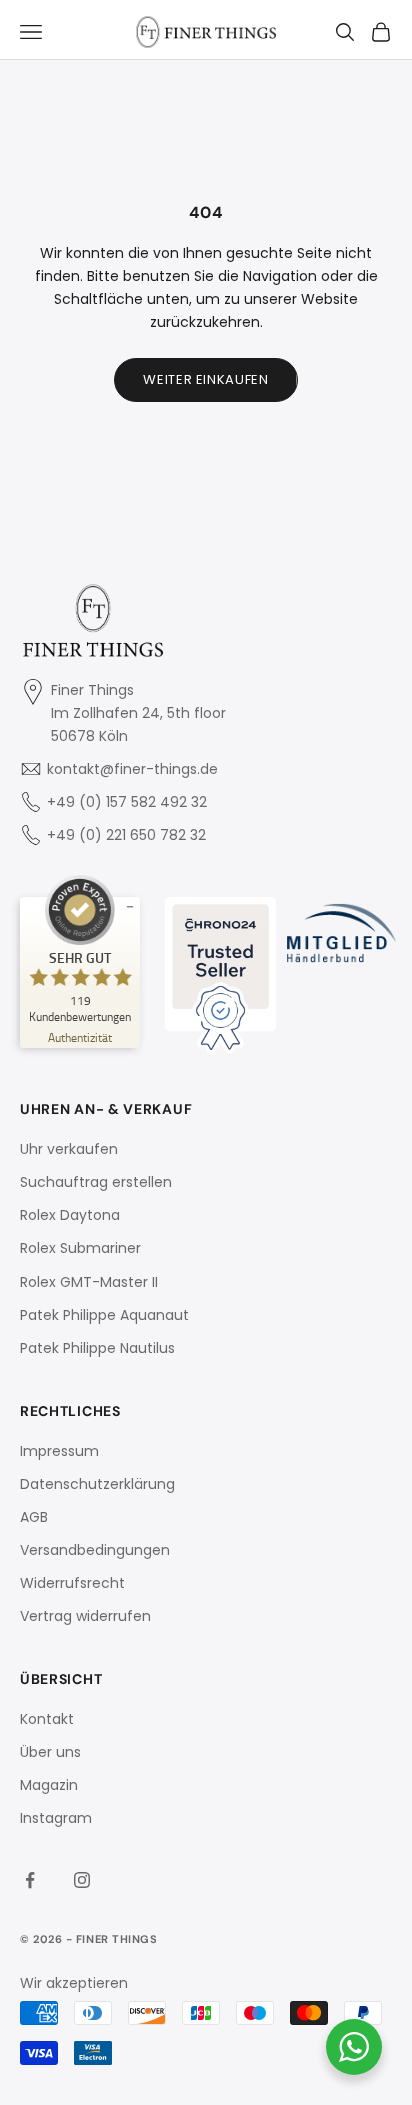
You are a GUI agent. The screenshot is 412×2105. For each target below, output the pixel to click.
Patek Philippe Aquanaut (104, 1315)
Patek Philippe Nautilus (97, 1348)
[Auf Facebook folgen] (30, 1880)
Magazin (49, 1785)
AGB (34, 1517)
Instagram (56, 1818)
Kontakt (47, 1719)
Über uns (50, 1752)
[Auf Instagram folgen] (82, 1880)
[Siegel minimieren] (130, 907)
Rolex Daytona (70, 1215)
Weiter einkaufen (205, 379)
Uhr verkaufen (69, 1149)
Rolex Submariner (80, 1248)
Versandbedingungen (95, 1550)
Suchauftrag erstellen (96, 1182)
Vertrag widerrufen (85, 1616)
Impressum (59, 1451)
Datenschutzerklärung (97, 1484)
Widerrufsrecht (72, 1583)
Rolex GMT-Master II (89, 1282)
